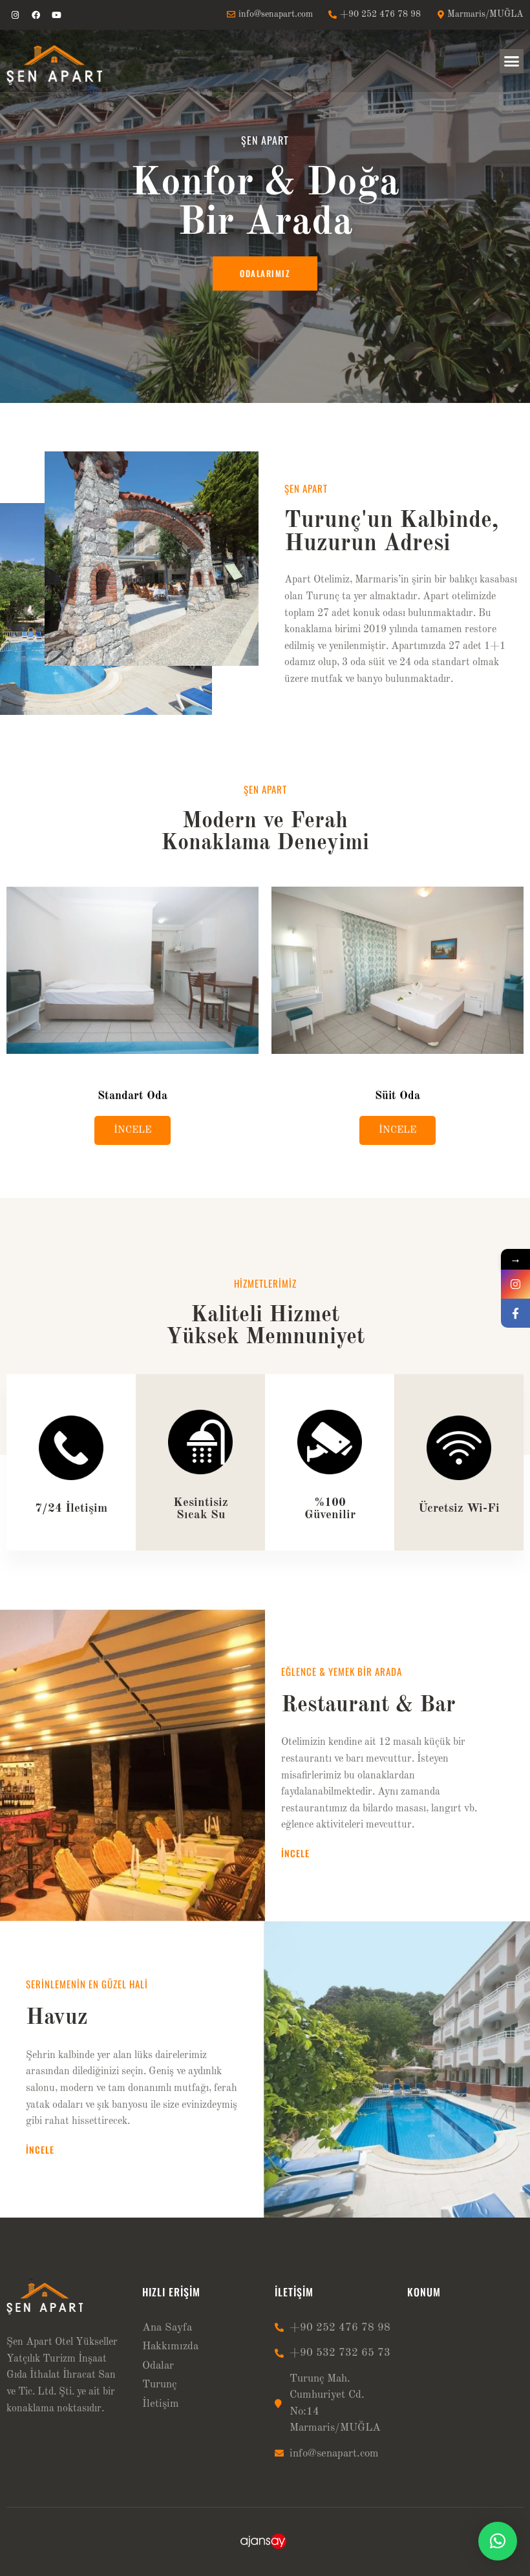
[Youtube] (56, 15)
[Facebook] (36, 15)
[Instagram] (15, 15)
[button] (512, 61)
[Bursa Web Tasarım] (265, 2547)
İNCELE (132, 1130)
